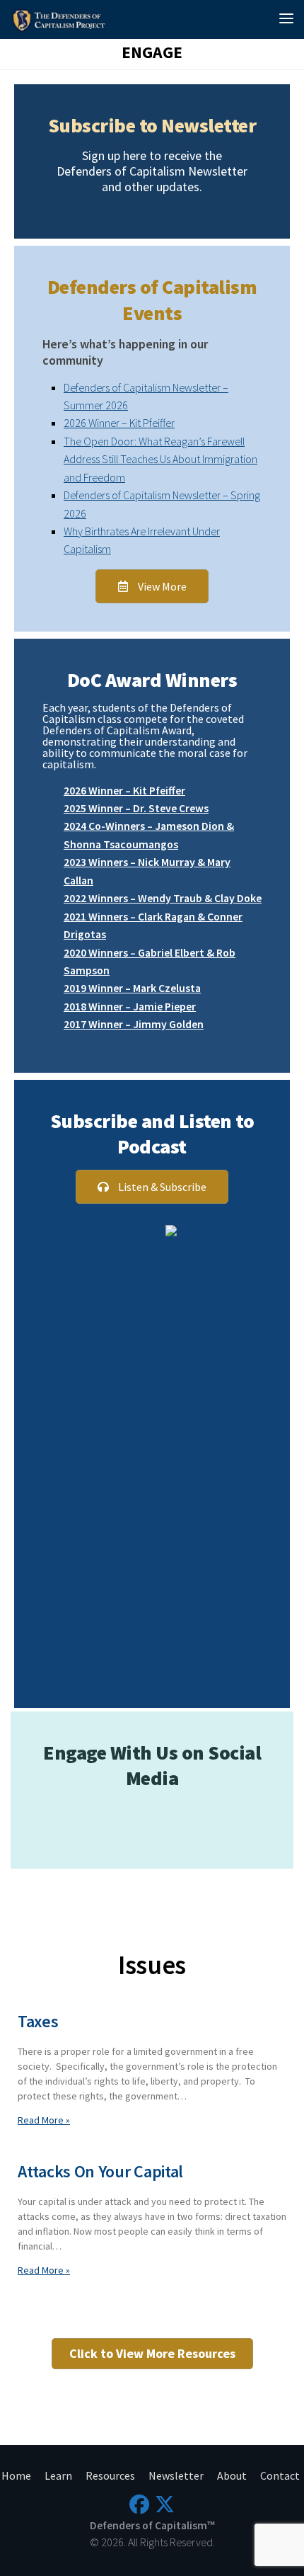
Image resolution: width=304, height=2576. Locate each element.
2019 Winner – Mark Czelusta (132, 988)
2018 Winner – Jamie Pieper (130, 1006)
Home (16, 2475)
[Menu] (286, 18)
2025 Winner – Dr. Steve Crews (136, 808)
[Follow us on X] (165, 2504)
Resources (110, 2475)
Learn (58, 2475)
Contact (280, 2475)
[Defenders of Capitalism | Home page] (62, 19)
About (232, 2475)
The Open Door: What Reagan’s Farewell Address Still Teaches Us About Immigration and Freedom (160, 459)
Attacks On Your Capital (100, 2171)
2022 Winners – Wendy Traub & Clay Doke (163, 898)
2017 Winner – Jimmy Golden (134, 1024)
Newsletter (176, 2475)
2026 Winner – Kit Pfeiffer (119, 423)
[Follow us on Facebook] (139, 2504)
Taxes (38, 2021)
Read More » (44, 2120)
